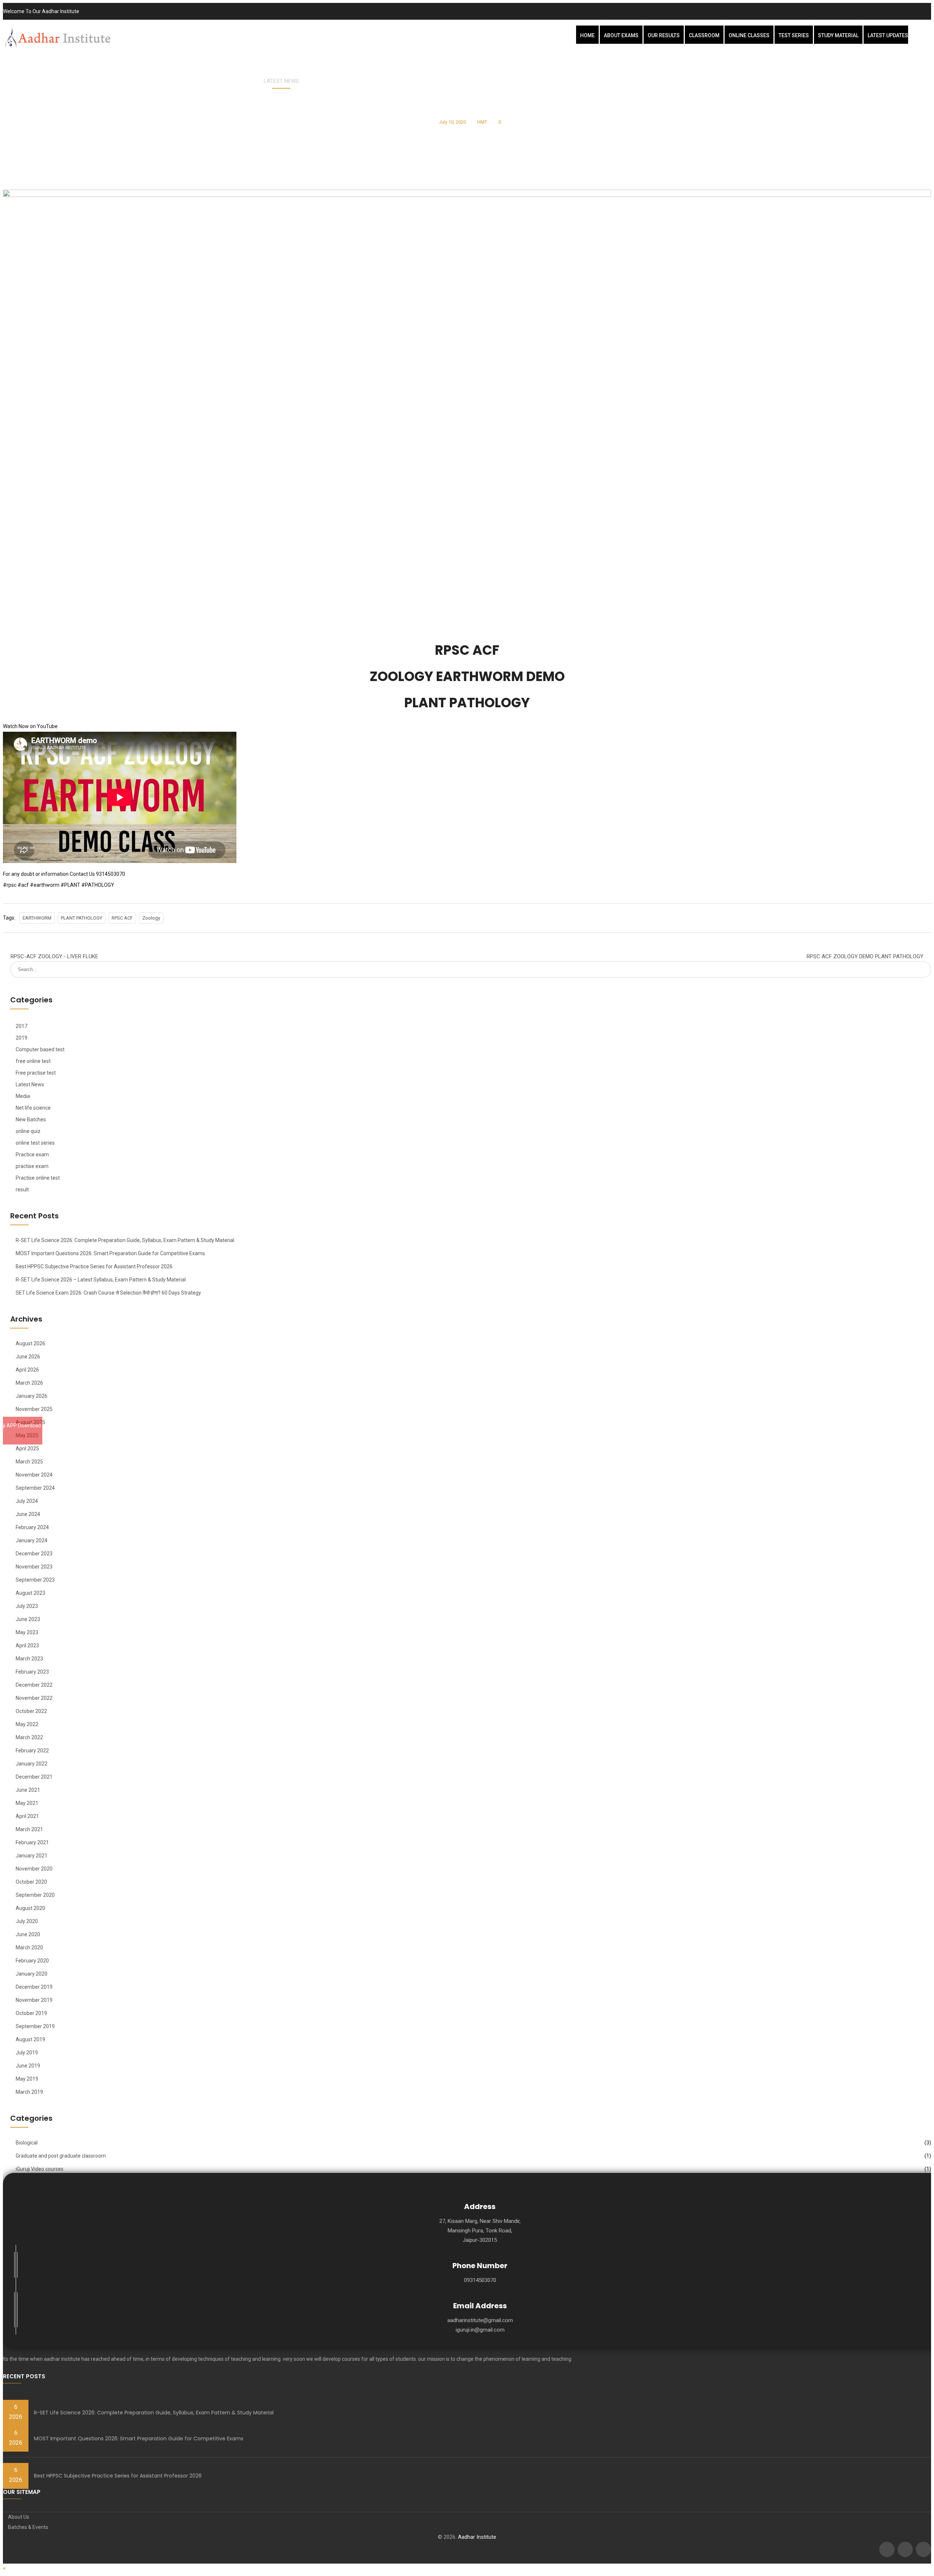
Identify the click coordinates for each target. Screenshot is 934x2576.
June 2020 (28, 1934)
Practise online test (38, 1178)
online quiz (28, 1131)
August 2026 (30, 1343)
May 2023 (27, 1632)
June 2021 (28, 1790)
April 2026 (27, 1370)
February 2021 (32, 1842)
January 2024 (32, 1540)
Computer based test (40, 1049)
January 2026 (32, 1396)
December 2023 (34, 1554)
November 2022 (34, 1698)
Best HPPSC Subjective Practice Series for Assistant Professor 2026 (94, 1266)
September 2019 (35, 2026)
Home (587, 35)
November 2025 (34, 1409)
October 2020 (31, 1882)
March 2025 (29, 1462)
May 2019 (27, 2079)
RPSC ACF (122, 918)
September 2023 (35, 1580)
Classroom (704, 35)
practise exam (32, 1166)
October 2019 (31, 2013)
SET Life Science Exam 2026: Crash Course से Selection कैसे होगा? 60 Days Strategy (108, 1293)
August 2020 (30, 1908)
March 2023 (29, 1659)
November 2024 (34, 1475)
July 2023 (27, 1606)
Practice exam (32, 1154)
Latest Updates (888, 35)
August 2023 (30, 1593)
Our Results (664, 35)
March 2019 (29, 2092)
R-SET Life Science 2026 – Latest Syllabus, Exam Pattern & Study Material (101, 1280)
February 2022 (32, 1751)
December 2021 (34, 1777)
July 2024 (27, 1501)
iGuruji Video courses (40, 2169)
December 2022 (34, 1685)
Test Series (794, 35)
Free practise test (36, 1073)
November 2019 (34, 2000)
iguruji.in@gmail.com (480, 2330)
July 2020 (27, 1921)
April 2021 (27, 1816)
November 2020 (34, 1869)
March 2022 (29, 1737)
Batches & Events (28, 2527)
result (22, 1190)
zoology (151, 918)
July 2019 (27, 2053)
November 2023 (34, 1567)
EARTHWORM (37, 918)
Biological (27, 2143)
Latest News (281, 81)
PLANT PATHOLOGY (82, 918)
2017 (22, 1026)
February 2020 (32, 1961)
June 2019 (28, 2066)
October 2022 (31, 1711)
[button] (4, 2568)
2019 (22, 1038)
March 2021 (29, 1829)
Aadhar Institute (477, 2537)
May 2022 (27, 1724)
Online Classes (749, 35)
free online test (33, 1061)
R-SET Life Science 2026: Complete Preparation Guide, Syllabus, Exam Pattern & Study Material (125, 1240)
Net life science (33, 1108)
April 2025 (27, 1448)
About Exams (621, 35)
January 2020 (32, 1974)
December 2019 (34, 1987)
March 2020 (29, 1948)
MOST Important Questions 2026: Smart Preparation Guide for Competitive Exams (110, 1253)
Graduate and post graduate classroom (61, 2156)
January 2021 (32, 1856)
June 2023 (28, 1619)
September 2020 (35, 1895)
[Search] (923, 965)
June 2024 (28, 1514)
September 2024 (35, 1488)
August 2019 (30, 2039)
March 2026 (29, 1383)
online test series (35, 1143)
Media (23, 1096)
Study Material (838, 35)
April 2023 (27, 1645)
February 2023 (32, 1672)
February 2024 (32, 1527)
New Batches (31, 1119)
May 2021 (27, 1803)
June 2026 (28, 1357)
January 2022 (32, 1764)
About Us (19, 2517)
